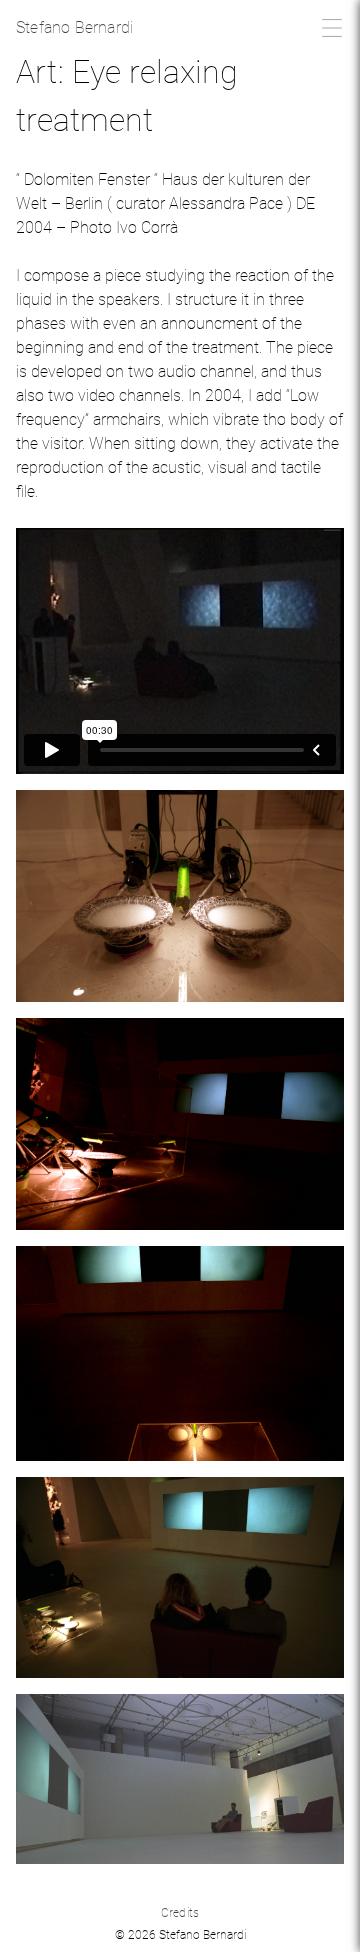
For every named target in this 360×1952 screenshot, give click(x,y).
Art (37, 72)
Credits (180, 1913)
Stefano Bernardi (74, 27)
